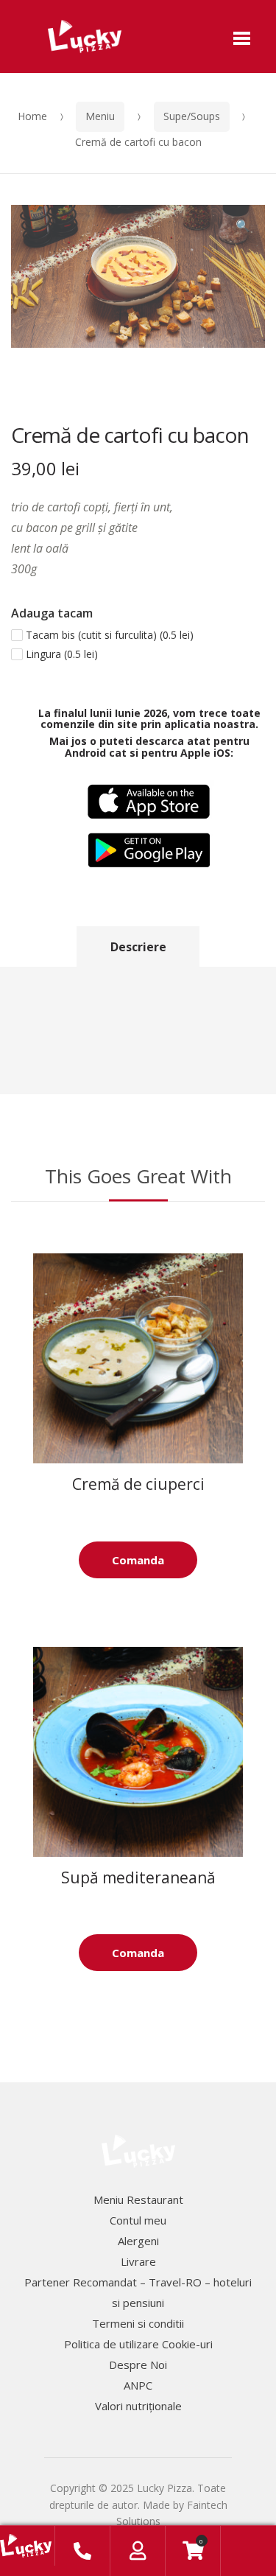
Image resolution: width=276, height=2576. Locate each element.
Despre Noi (138, 2365)
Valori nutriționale (138, 2406)
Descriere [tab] (138, 947)
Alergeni (138, 2241)
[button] (243, 227)
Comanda (138, 1560)
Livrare (138, 2261)
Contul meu (138, 2220)
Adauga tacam (52, 613)
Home (32, 116)
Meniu (100, 116)
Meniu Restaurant (138, 2199)
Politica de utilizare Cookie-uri (138, 2344)
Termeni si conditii (138, 2323)
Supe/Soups (192, 116)
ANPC (138, 2385)
